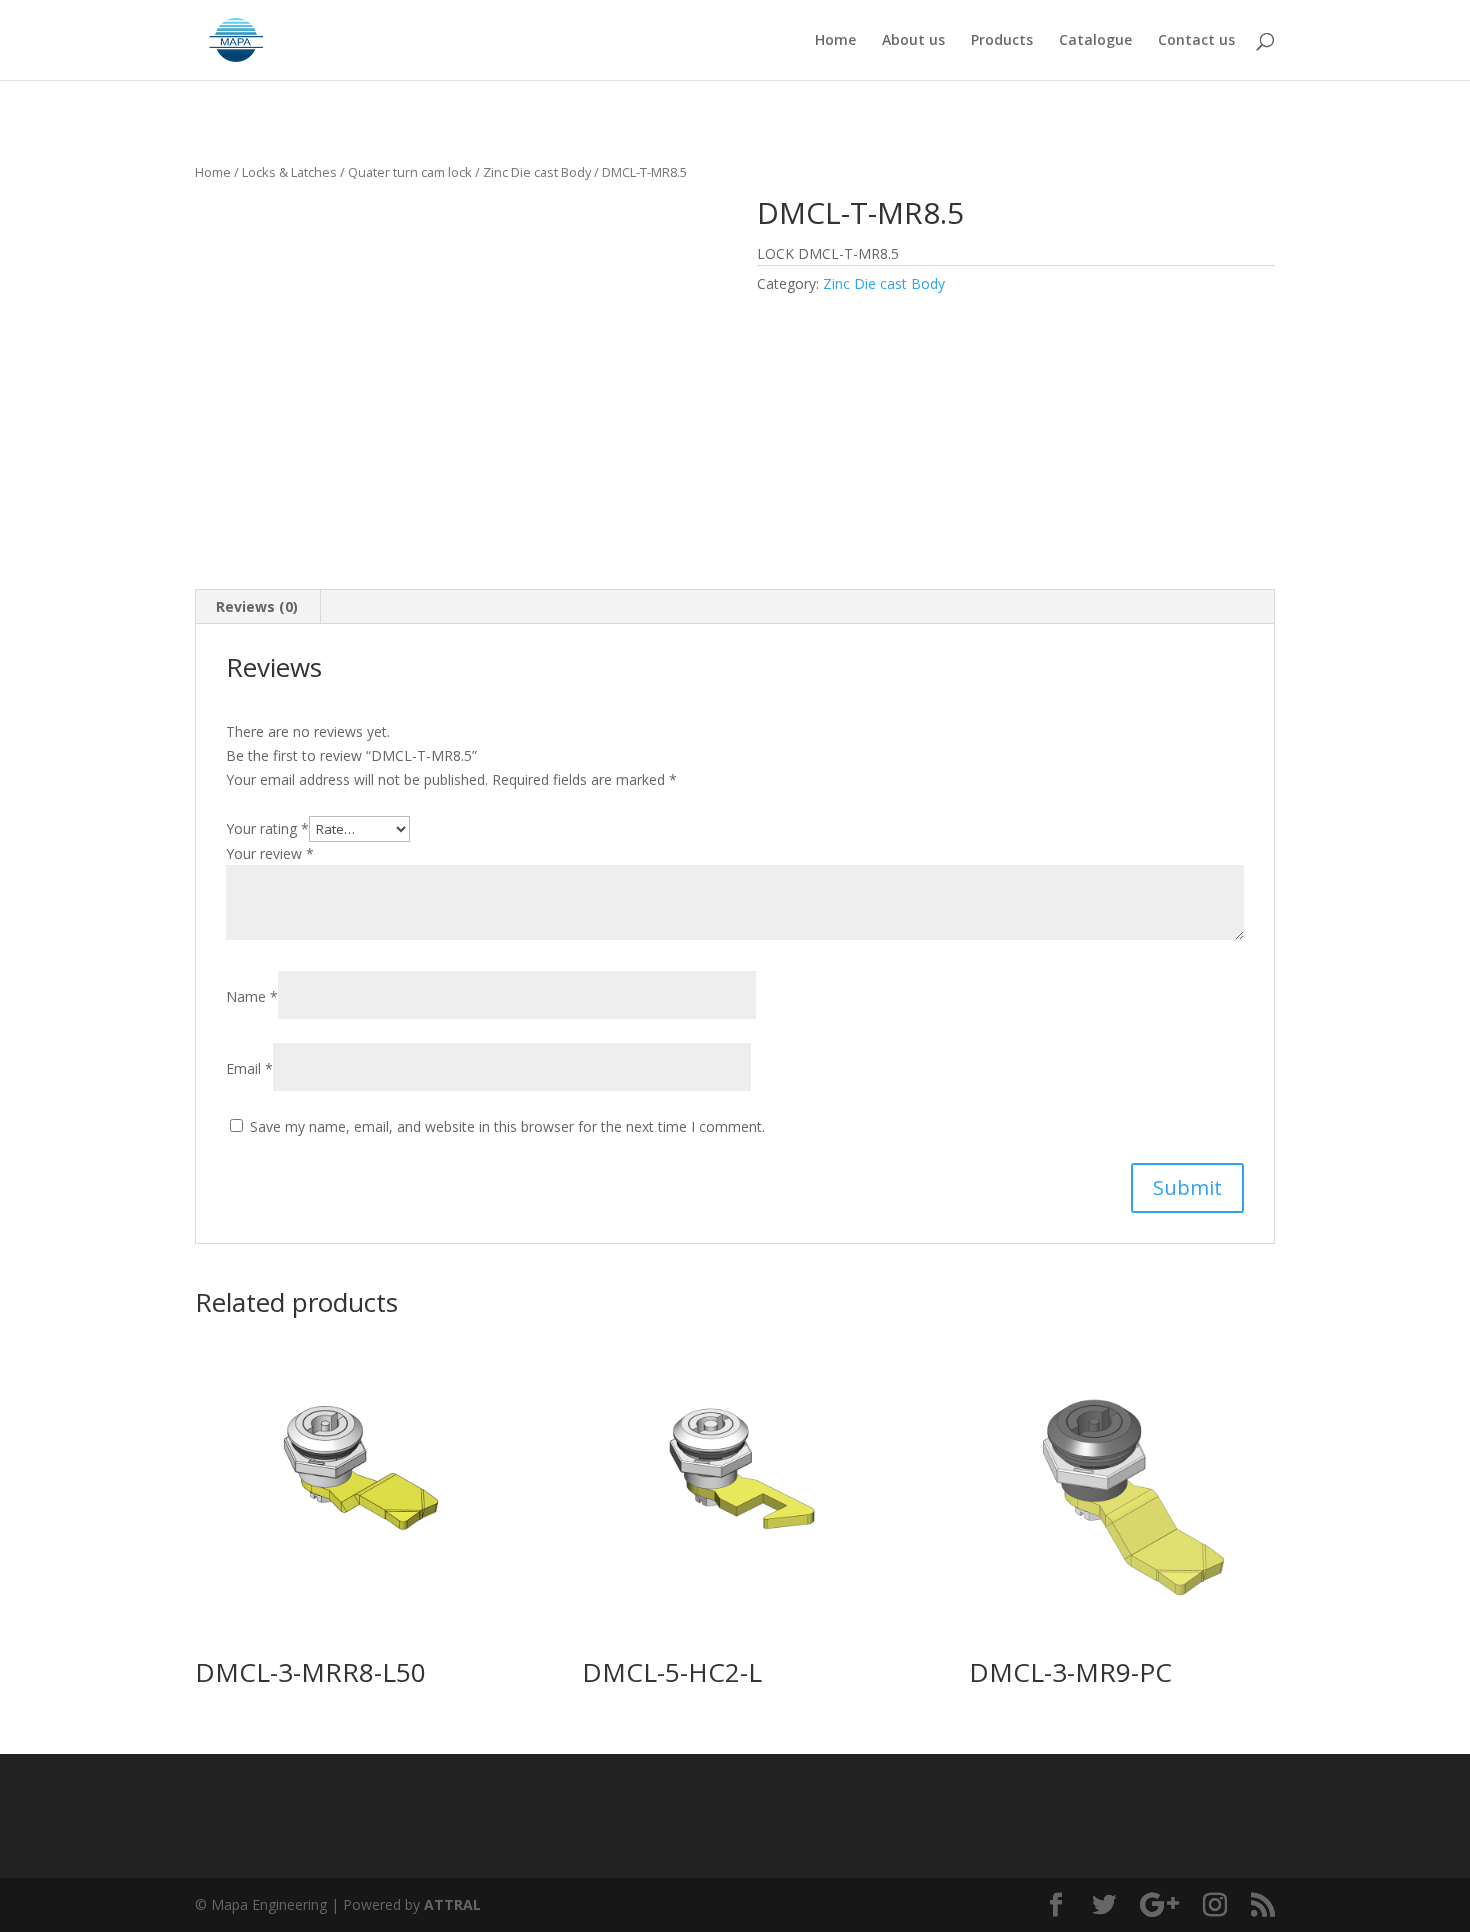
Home (835, 41)
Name (252, 996)
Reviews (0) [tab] (257, 606)
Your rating (267, 828)
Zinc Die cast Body (537, 172)
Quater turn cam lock (410, 172)
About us (913, 41)
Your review (270, 853)
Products (1002, 41)
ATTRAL (452, 1904)
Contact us (1196, 41)
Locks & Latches (289, 172)
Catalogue (1095, 41)
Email (249, 1068)
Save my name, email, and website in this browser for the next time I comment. (507, 1126)
